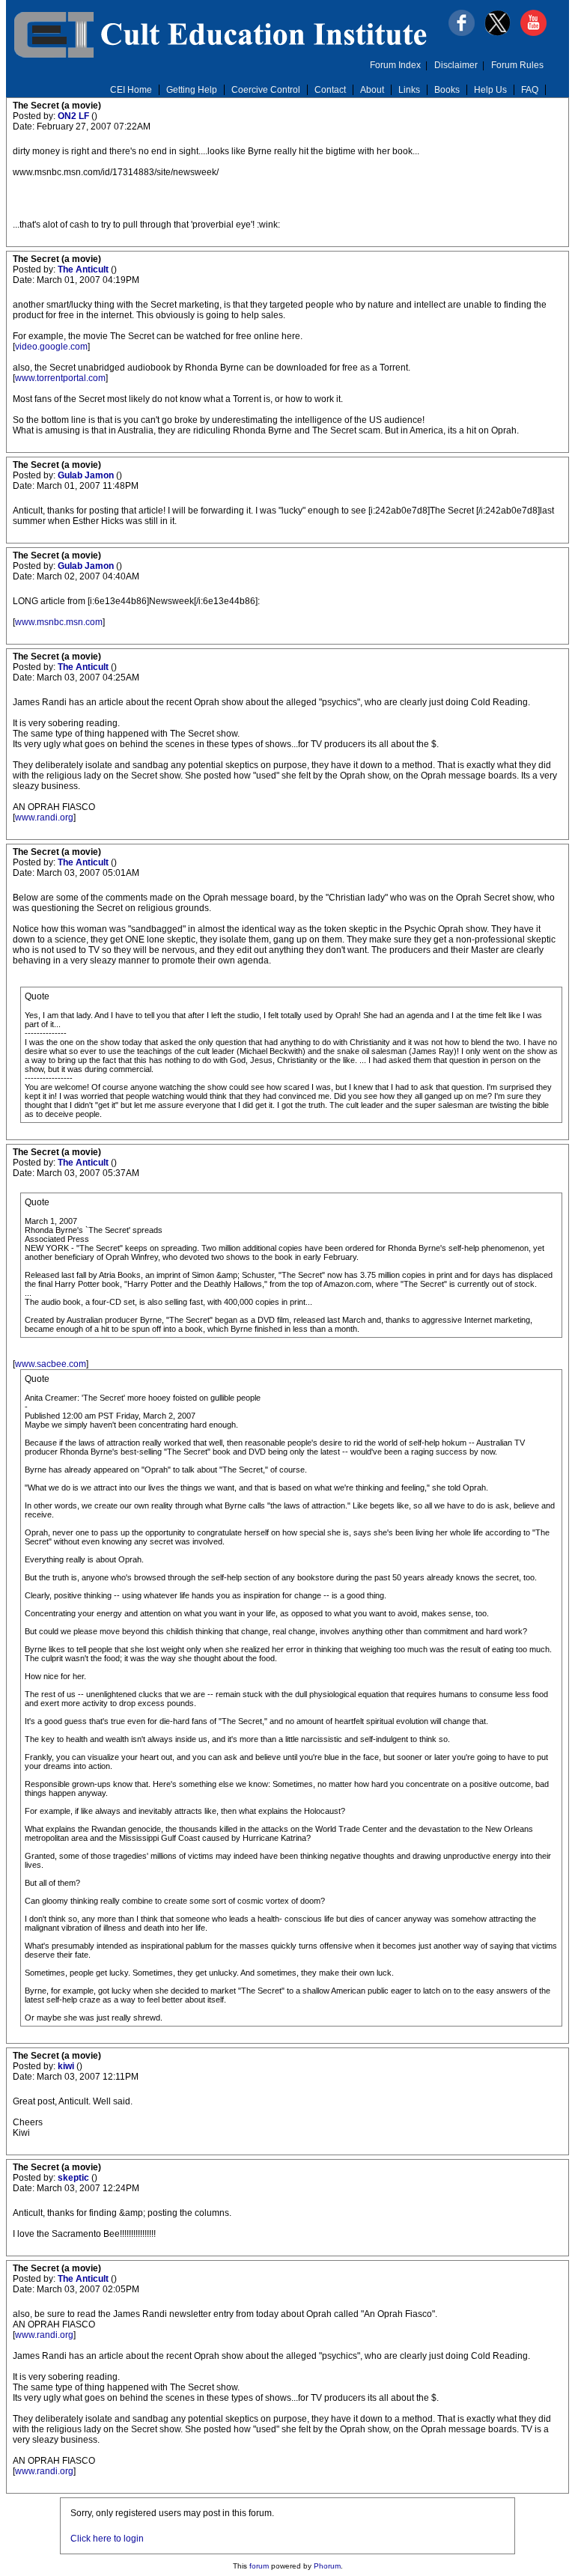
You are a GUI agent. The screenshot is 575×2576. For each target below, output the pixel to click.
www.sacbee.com (51, 1364)
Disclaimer (456, 65)
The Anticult (84, 270)
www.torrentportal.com (60, 378)
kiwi (67, 2066)
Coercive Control (266, 90)
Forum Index (395, 65)
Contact (330, 90)
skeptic (74, 2178)
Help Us (490, 90)
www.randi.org (44, 817)
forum (259, 2566)
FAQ (530, 90)
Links (409, 90)
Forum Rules (517, 65)
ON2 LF (74, 116)
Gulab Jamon (87, 475)
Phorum (327, 2566)
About (372, 90)
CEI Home (131, 90)
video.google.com (51, 347)
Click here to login (107, 2539)
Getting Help (192, 90)
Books (447, 90)
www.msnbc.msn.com (59, 622)
